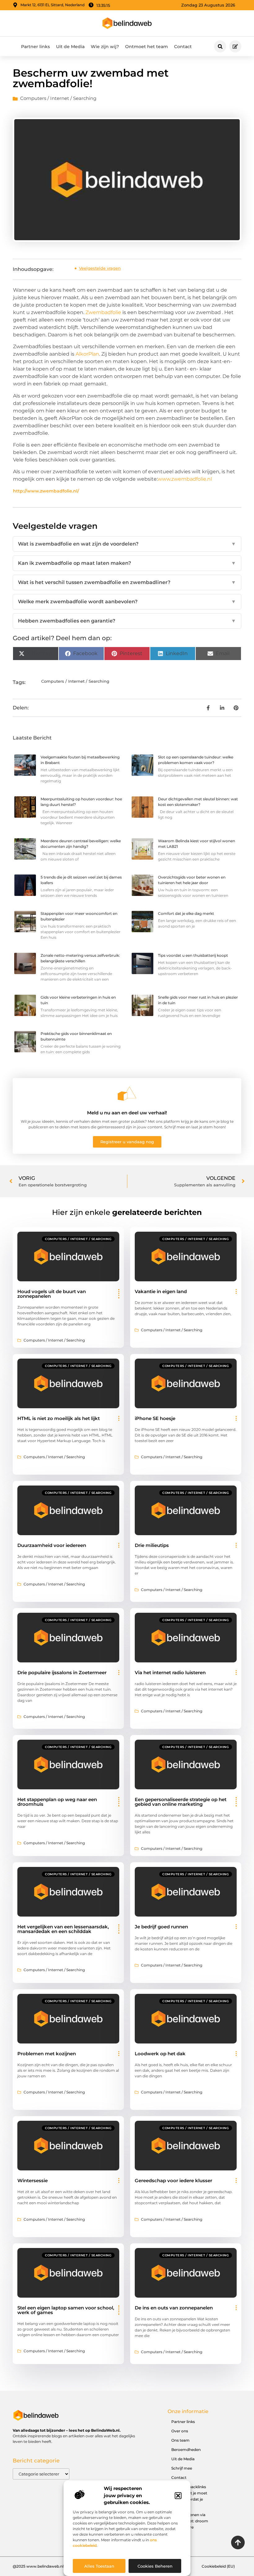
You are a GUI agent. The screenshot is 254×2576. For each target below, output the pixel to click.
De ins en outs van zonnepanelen (174, 2308)
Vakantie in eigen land (161, 1291)
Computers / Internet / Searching (58, 98)
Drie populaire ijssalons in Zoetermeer (62, 1672)
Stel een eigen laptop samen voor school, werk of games (66, 2310)
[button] (178, 2496)
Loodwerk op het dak (160, 2054)
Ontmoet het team (147, 47)
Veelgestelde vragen (100, 268)
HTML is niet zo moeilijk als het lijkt (59, 1418)
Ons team (180, 2440)
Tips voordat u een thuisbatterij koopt (193, 955)
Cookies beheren (155, 2566)
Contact (183, 47)
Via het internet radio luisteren (170, 1672)
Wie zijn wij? (105, 47)
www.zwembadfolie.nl (185, 479)
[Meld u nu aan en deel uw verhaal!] (127, 1094)
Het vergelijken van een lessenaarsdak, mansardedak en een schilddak (63, 1929)
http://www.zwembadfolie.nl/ (46, 491)
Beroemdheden (186, 2450)
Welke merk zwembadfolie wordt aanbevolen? (127, 602)
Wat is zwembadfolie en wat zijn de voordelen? (127, 544)
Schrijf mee (182, 2468)
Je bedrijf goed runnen (161, 1927)
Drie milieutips (152, 1545)
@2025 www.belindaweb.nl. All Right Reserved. (57, 2566)
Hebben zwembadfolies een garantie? (127, 621)
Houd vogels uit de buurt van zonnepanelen (52, 1294)
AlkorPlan (87, 354)
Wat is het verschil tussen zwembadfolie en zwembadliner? (127, 582)
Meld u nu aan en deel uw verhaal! (127, 1113)
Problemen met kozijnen (47, 2054)
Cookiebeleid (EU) (218, 2566)
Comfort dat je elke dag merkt (186, 913)
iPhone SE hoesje (155, 1418)
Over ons (180, 2431)
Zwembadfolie (103, 312)
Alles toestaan (99, 2566)
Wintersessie (33, 2180)
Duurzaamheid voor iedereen (52, 1545)
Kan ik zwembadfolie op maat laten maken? (127, 563)
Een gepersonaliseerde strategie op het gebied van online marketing (181, 1802)
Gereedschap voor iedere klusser (173, 2180)
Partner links (35, 47)
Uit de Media (70, 47)
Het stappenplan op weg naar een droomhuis (57, 1802)
